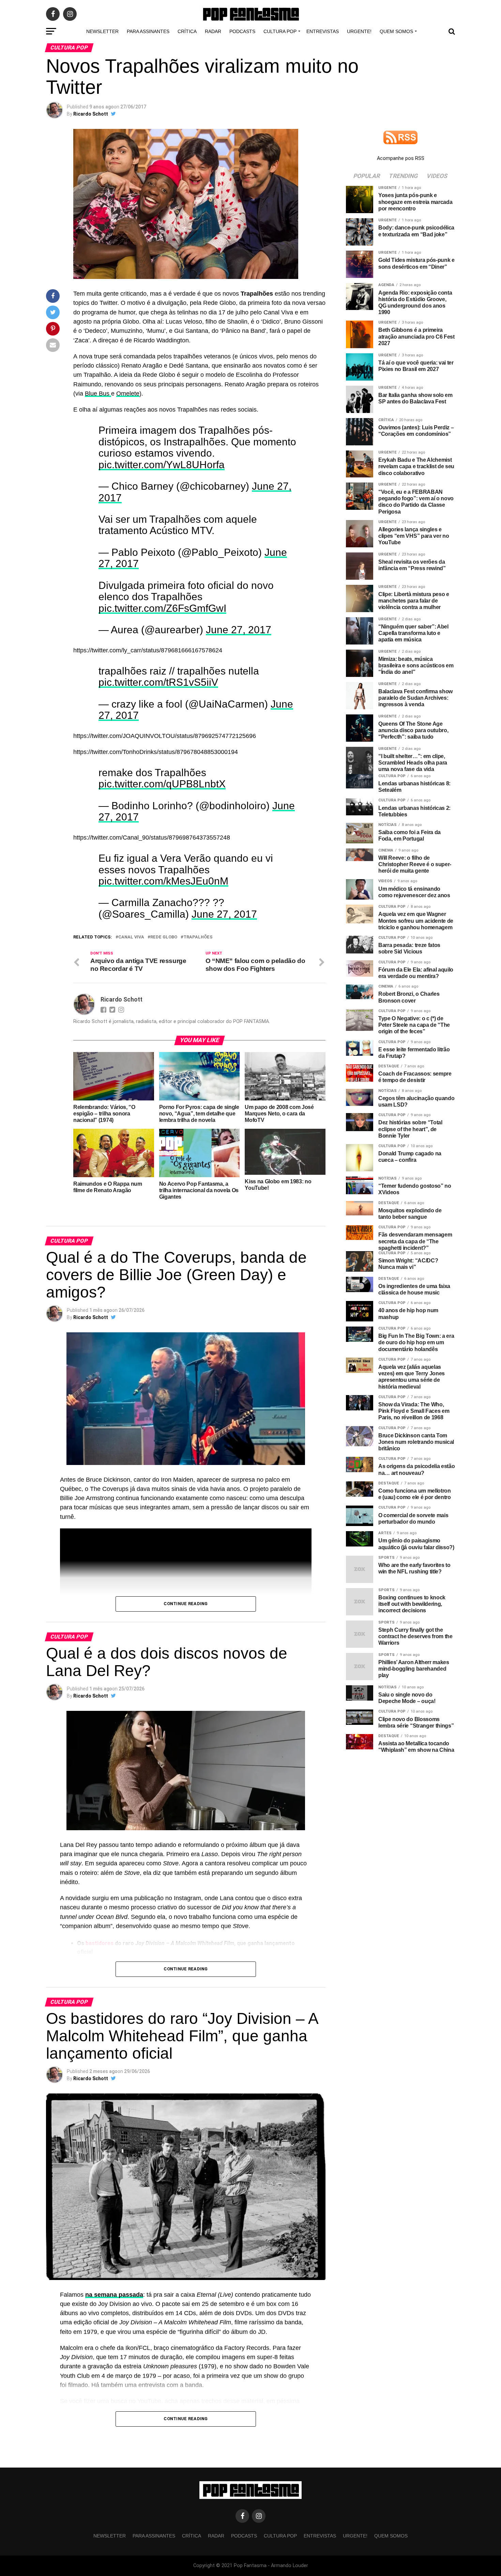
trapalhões (198, 985)
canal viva (131, 985)
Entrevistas (323, 31)
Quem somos (396, 31)
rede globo (164, 985)
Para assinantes (148, 31)
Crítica (187, 31)
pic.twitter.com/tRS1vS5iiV (158, 716)
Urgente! (359, 31)
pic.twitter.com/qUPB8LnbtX (162, 825)
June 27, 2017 (239, 657)
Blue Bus (98, 394)
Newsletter (102, 31)
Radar (213, 31)
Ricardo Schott (91, 114)
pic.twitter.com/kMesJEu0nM (163, 929)
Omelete (128, 394)
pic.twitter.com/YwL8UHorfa (162, 471)
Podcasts (242, 31)
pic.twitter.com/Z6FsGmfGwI (162, 635)
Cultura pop (280, 31)
